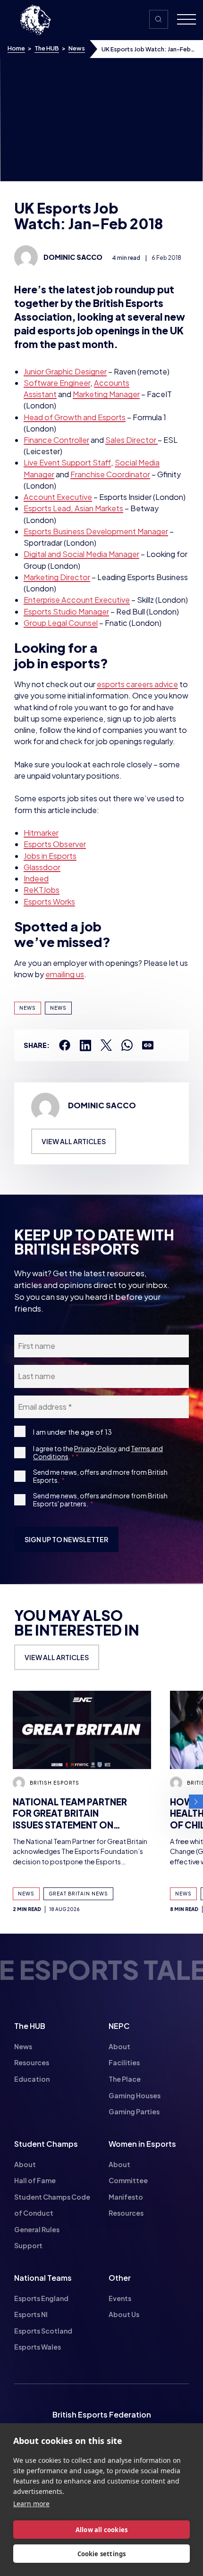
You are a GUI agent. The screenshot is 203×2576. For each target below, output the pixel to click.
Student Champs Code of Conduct (52, 2205)
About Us (124, 2314)
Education (32, 2079)
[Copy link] (148, 1045)
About (119, 2046)
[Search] (159, 19)
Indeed (36, 878)
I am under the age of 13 (72, 1432)
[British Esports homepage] (35, 20)
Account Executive (58, 497)
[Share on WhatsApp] (127, 1045)
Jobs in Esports (50, 856)
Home (16, 48)
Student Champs (46, 2144)
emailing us (65, 974)
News (77, 48)
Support (28, 2245)
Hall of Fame (35, 2180)
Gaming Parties (134, 2111)
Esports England (41, 2298)
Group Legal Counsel (61, 623)
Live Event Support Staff (67, 462)
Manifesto (126, 2197)
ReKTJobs (42, 890)
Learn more (31, 2504)
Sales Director (131, 440)
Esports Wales (38, 2347)
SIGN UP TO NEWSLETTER (66, 1539)
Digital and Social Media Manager (81, 554)
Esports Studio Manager (66, 611)
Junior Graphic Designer (65, 371)
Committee (128, 2180)
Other (120, 2278)
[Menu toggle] (183, 20)
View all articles (74, 1141)
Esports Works (49, 902)
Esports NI (31, 2314)
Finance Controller (56, 440)
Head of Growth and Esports (75, 417)
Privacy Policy (96, 1448)
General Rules (37, 2229)
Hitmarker (41, 833)
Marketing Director (57, 577)
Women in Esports (142, 2144)
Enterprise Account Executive (77, 600)
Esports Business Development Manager (96, 531)
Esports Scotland (43, 2331)
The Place (125, 2079)
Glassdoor (42, 867)
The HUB (47, 48)
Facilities (124, 2062)
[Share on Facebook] (65, 1045)
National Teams (43, 2278)
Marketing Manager (106, 394)
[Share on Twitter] (106, 1045)
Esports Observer (55, 844)
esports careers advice (137, 684)
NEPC (119, 2026)
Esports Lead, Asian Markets (73, 508)
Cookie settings (102, 2554)
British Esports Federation (102, 2414)
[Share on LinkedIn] (85, 1045)
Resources (32, 2062)
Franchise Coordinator (110, 474)
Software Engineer (57, 383)
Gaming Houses (135, 2095)
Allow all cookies (101, 2530)
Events (120, 2298)
